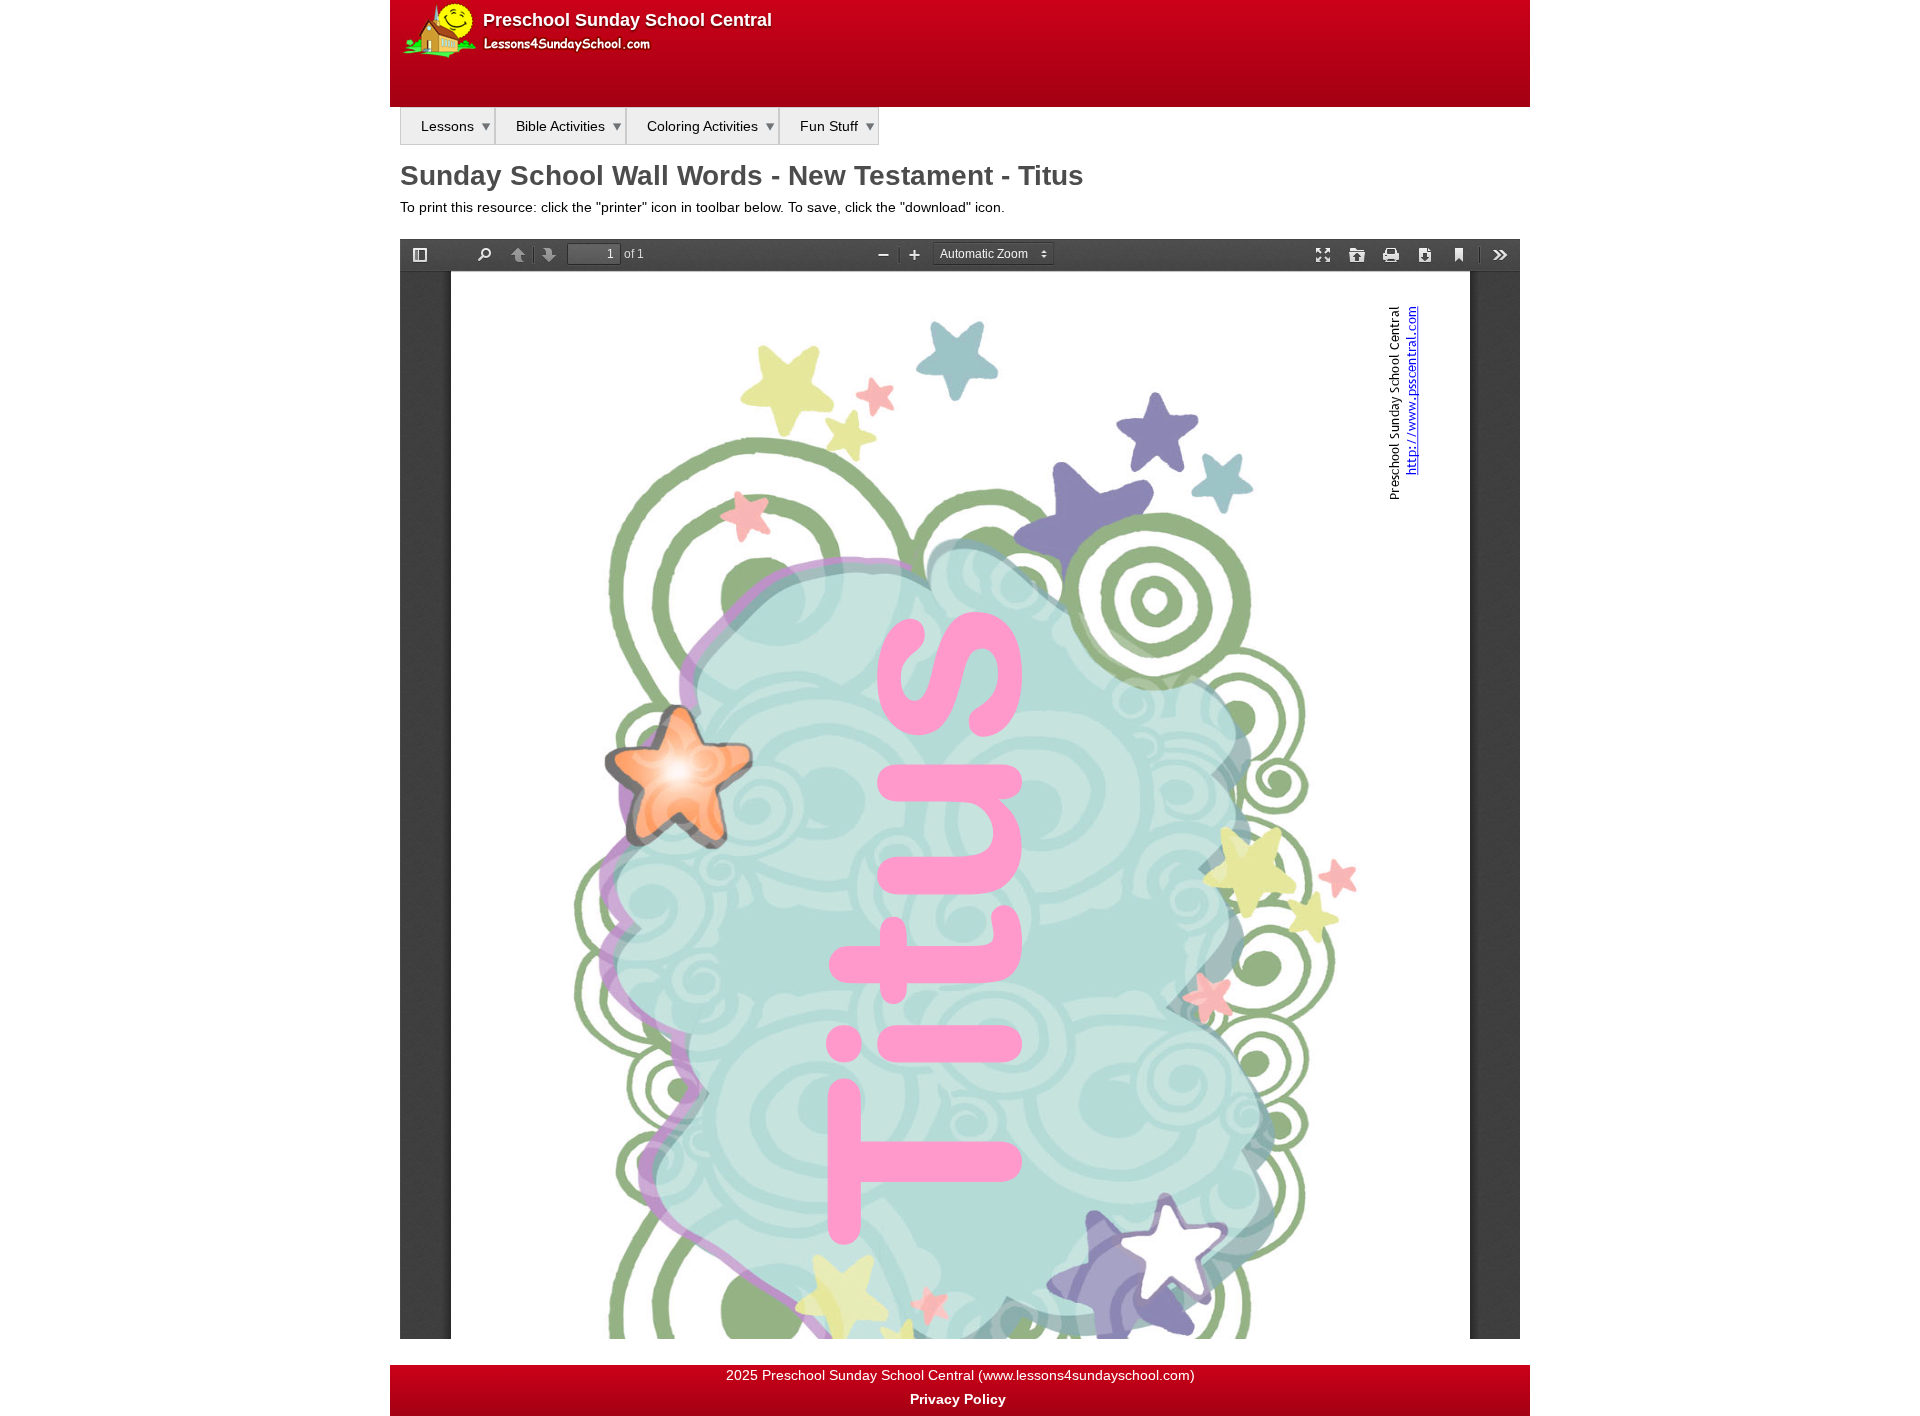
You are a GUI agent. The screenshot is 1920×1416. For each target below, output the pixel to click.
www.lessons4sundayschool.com (1086, 1375)
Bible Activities (560, 126)
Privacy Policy (958, 1399)
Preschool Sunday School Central (627, 20)
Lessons (447, 126)
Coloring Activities (702, 126)
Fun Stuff (829, 126)
